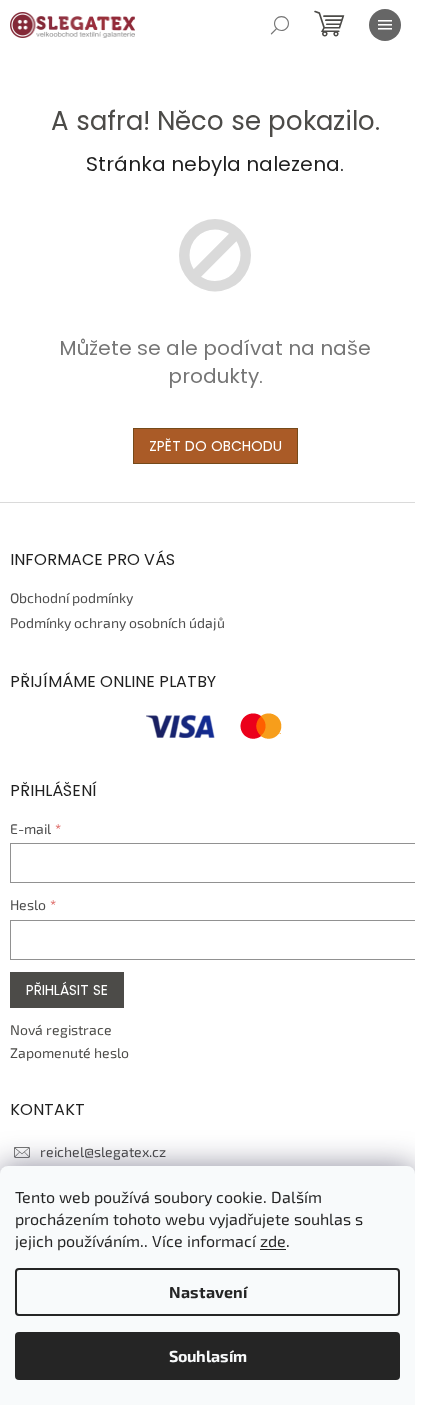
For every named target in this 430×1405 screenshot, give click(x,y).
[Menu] (385, 25)
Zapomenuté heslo (69, 1052)
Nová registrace (61, 1029)
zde (273, 1240)
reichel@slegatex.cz (103, 1151)
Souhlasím (208, 1355)
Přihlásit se (67, 990)
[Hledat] (280, 25)
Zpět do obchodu (215, 446)
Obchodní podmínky (71, 597)
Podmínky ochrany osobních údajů (117, 622)
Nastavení (208, 1291)
